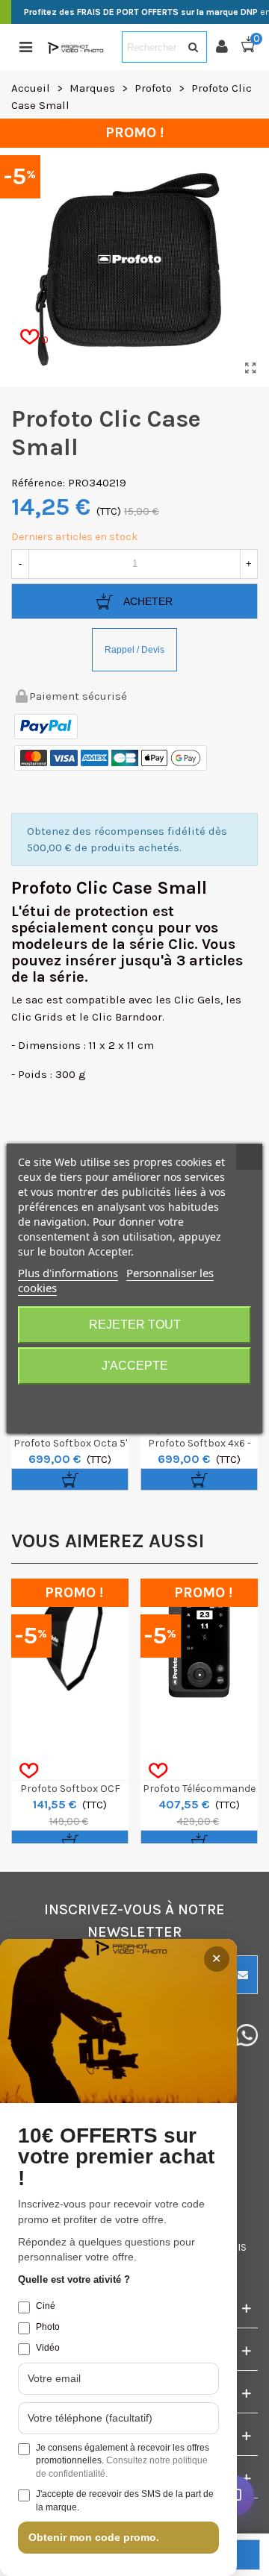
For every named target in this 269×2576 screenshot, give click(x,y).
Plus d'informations (68, 1273)
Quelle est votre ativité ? (74, 2279)
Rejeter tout (135, 1325)
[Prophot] (77, 47)
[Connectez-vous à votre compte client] (228, 47)
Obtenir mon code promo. (94, 2537)
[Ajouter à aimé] (29, 1771)
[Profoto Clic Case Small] (250, 369)
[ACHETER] (70, 1479)
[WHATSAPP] (247, 2035)
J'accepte (135, 1366)
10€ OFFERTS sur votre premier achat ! (116, 2157)
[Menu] (25, 47)
